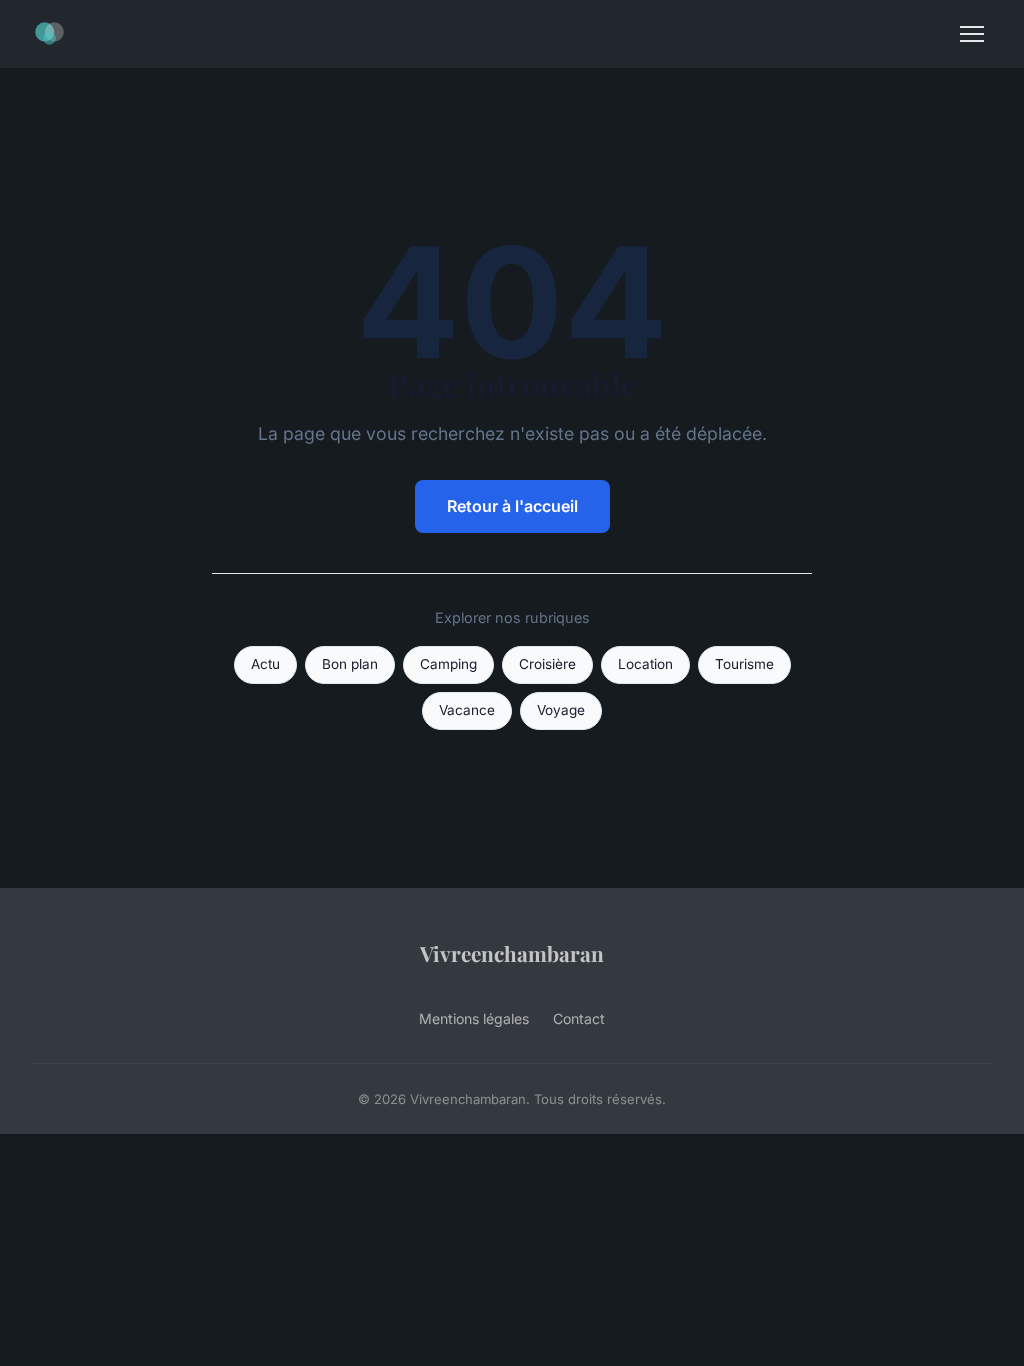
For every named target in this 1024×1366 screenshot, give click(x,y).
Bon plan (350, 664)
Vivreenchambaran (512, 953)
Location (645, 664)
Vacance (467, 710)
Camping (448, 664)
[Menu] (972, 34)
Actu (265, 664)
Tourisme (744, 664)
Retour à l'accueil (512, 506)
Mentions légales (474, 1018)
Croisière (547, 664)
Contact (579, 1018)
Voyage (561, 710)
